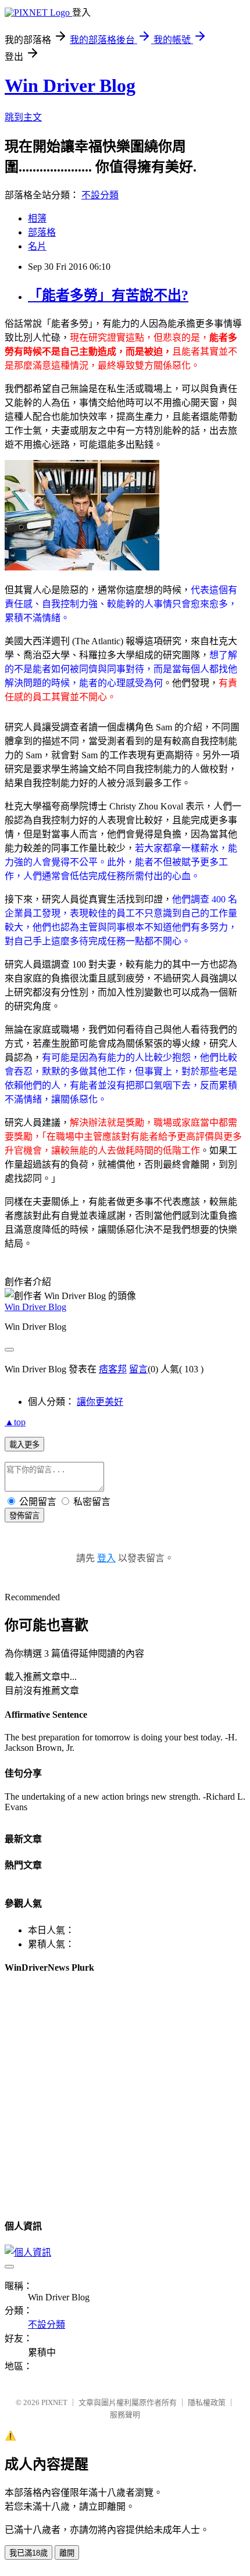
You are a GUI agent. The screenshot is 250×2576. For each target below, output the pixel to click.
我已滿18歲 (28, 2553)
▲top (15, 1422)
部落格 (42, 232)
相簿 (37, 218)
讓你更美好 (100, 1402)
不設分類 (100, 195)
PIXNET (54, 2402)
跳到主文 (23, 117)
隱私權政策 (207, 2402)
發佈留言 (24, 1516)
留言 (138, 1369)
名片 (37, 246)
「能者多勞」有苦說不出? (108, 295)
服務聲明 (125, 2415)
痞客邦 (113, 1369)
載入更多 (24, 1445)
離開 (67, 2553)
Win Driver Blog (70, 85)
